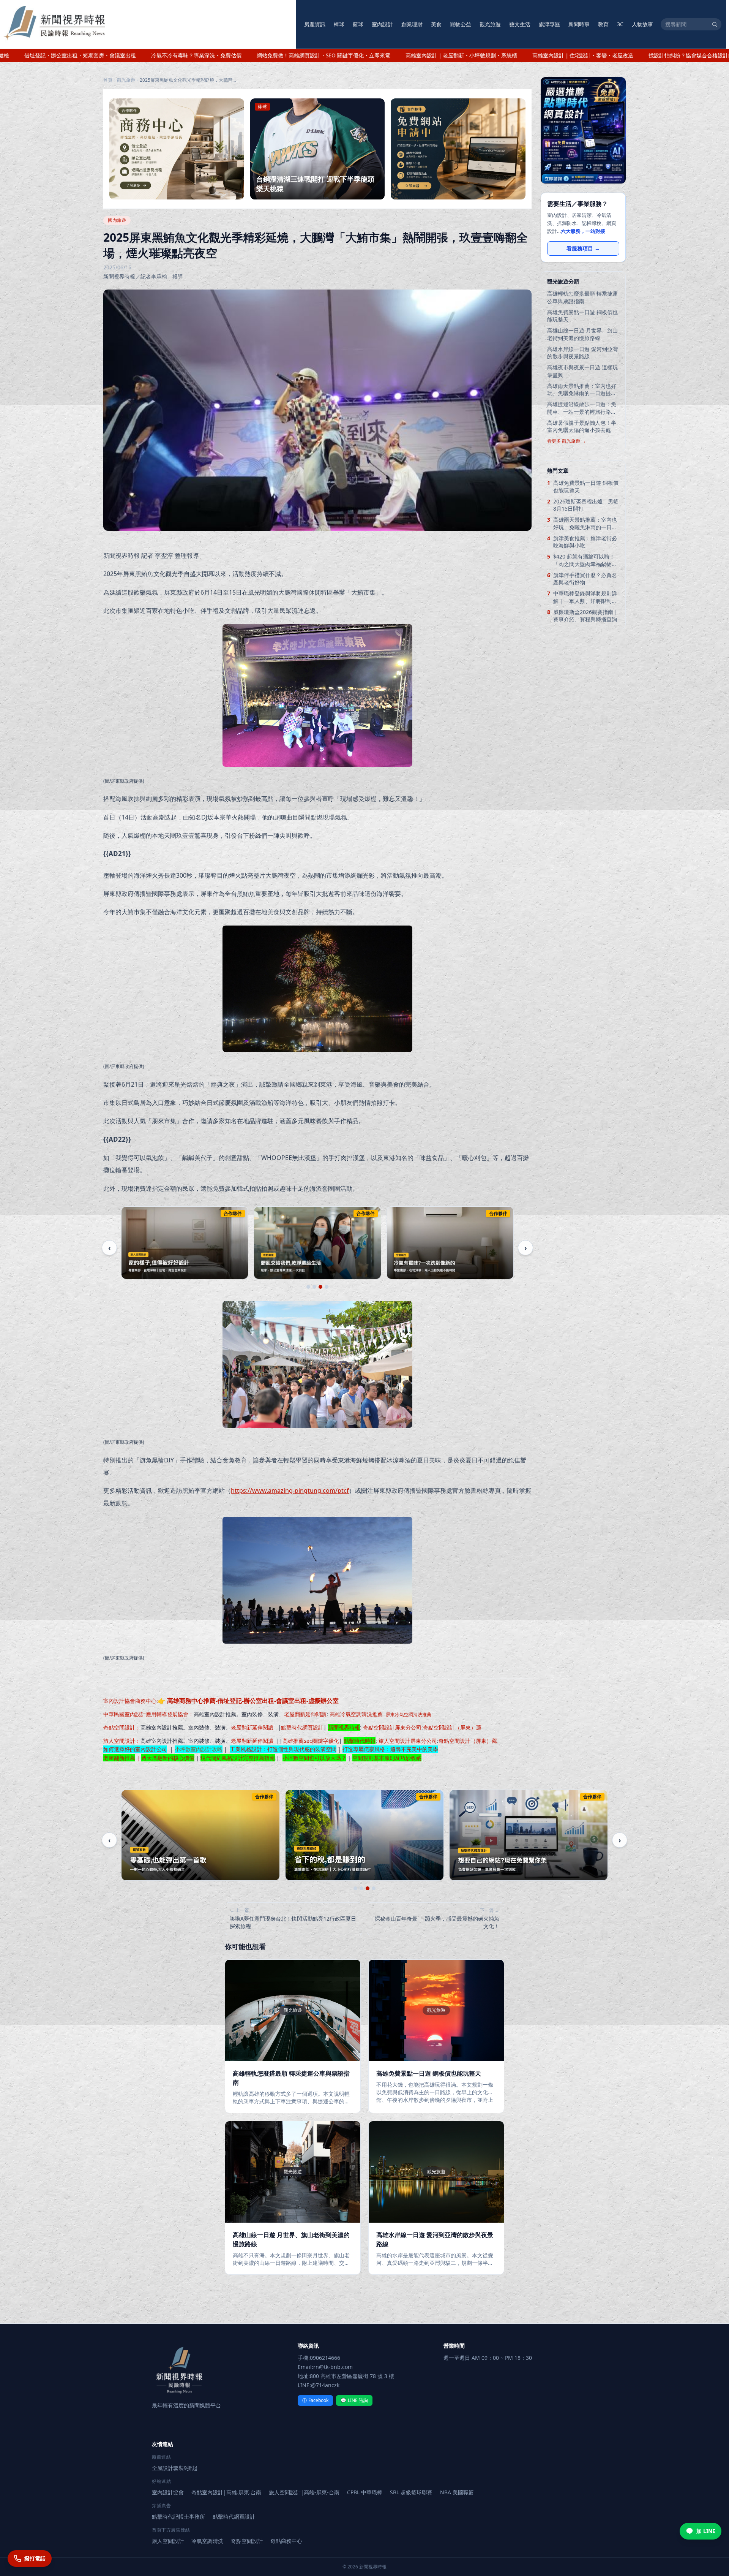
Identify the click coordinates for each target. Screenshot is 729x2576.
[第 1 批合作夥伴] (308, 1287)
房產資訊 (315, 24)
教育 (603, 24)
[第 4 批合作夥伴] (327, 1287)
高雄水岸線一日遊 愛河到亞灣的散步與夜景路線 (582, 353)
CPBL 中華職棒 (365, 2492)
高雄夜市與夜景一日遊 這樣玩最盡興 (582, 371)
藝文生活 (520, 24)
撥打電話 (35, 2558)
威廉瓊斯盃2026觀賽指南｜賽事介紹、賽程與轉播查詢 (586, 616)
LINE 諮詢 (354, 2400)
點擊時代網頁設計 (302, 1727)
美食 (436, 24)
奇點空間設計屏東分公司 (392, 1727)
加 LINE (706, 2531)
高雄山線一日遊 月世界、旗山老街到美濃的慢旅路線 (582, 334)
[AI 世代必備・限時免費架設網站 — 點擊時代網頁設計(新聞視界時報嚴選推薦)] (583, 130)
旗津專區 (549, 24)
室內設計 (382, 24)
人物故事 (642, 24)
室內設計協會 (119, 1701)
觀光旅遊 (490, 24)
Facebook (315, 2400)
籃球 (358, 24)
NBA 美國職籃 (457, 2492)
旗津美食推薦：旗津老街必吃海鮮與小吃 (585, 542)
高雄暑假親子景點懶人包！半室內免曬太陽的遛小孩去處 (582, 426)
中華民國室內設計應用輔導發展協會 (146, 1714)
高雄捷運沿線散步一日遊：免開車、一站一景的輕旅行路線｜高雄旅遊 (582, 408)
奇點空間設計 (119, 1727)
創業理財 (412, 24)
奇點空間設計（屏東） (450, 1727)
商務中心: (237, 1701)
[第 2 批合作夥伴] (314, 1287)
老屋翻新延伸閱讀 (305, 1714)
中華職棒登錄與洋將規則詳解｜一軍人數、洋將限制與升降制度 (585, 597)
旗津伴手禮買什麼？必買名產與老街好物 (585, 579)
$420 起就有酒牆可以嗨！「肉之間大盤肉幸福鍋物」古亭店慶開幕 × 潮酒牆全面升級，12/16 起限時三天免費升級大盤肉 (585, 560)
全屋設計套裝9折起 (175, 2468)
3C (620, 24)
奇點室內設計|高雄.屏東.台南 (226, 2492)
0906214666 (325, 2358)
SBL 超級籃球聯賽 (411, 2492)
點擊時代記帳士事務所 (178, 2517)
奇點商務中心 (286, 2541)
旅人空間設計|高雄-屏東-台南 (304, 2492)
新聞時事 (579, 24)
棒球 (339, 24)
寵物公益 (461, 24)
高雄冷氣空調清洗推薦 (356, 1714)
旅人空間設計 (119, 1741)
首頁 (108, 80)
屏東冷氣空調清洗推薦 (409, 1714)
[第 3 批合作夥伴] (320, 1287)
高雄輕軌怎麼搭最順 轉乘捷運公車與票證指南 (582, 297)
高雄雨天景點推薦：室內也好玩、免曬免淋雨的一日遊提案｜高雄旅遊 (582, 390)
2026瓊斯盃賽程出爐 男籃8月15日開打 (586, 505)
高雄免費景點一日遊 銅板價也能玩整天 (582, 316)
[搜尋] (715, 24)
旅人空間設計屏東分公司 (408, 1741)
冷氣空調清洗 (207, 2541)
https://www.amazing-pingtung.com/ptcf (290, 1491)
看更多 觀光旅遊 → (566, 441)
